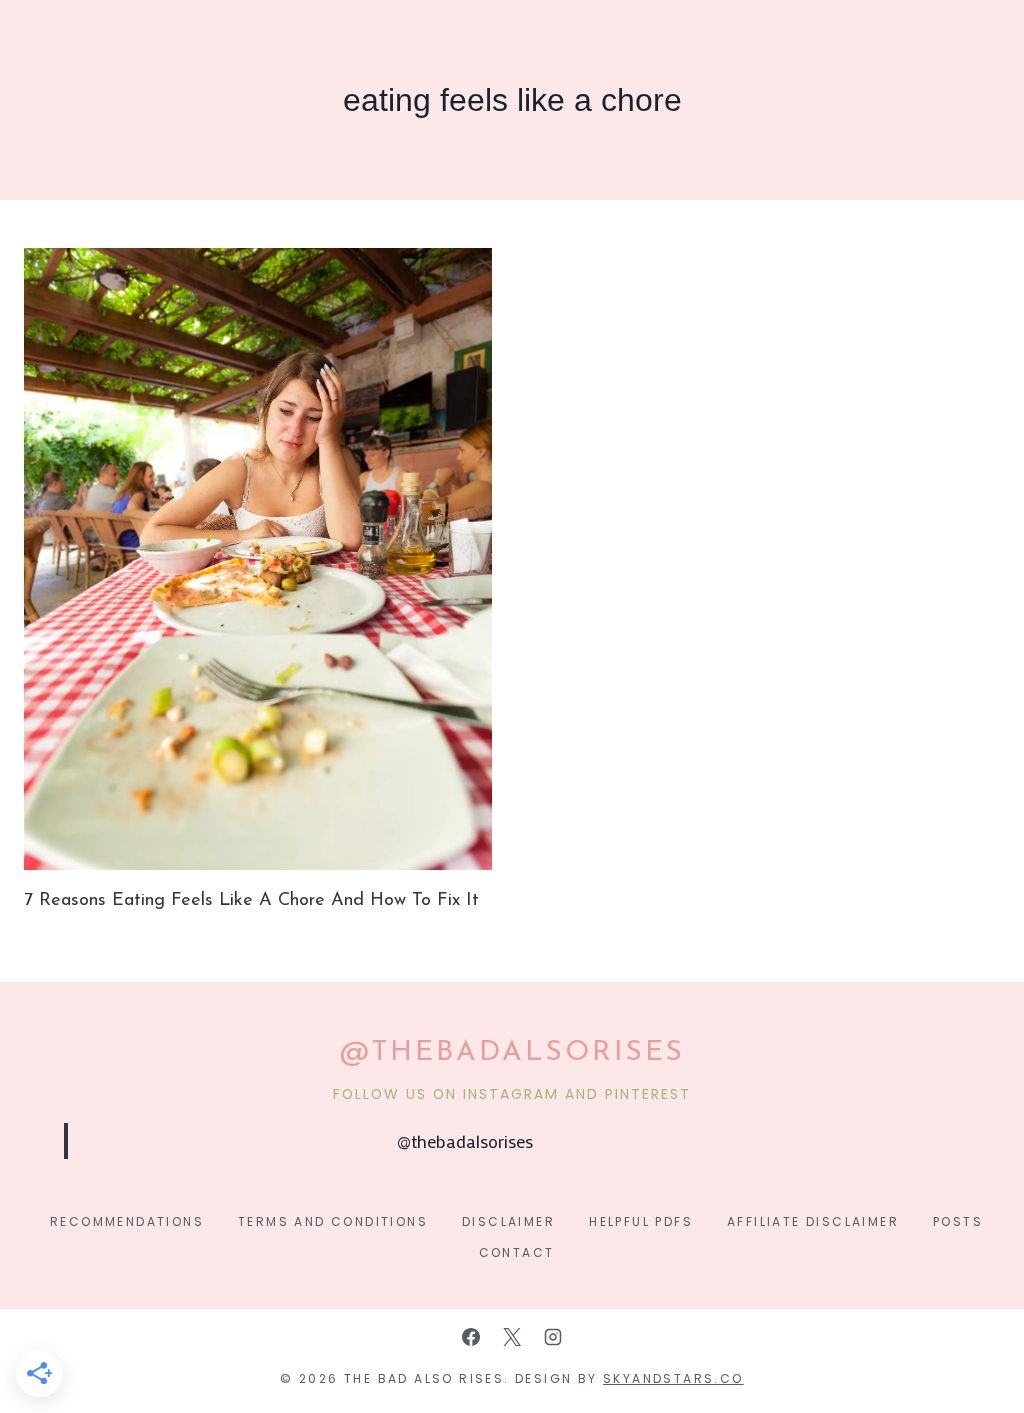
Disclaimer (508, 1221)
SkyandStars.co (673, 1378)
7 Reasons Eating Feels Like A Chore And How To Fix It (251, 901)
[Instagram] (553, 1337)
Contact (517, 1252)
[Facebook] (471, 1337)
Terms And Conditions (333, 1221)
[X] (512, 1337)
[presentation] (258, 559)
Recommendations (127, 1221)
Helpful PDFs (641, 1221)
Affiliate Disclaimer (813, 1221)
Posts (958, 1221)
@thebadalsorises (465, 1141)
